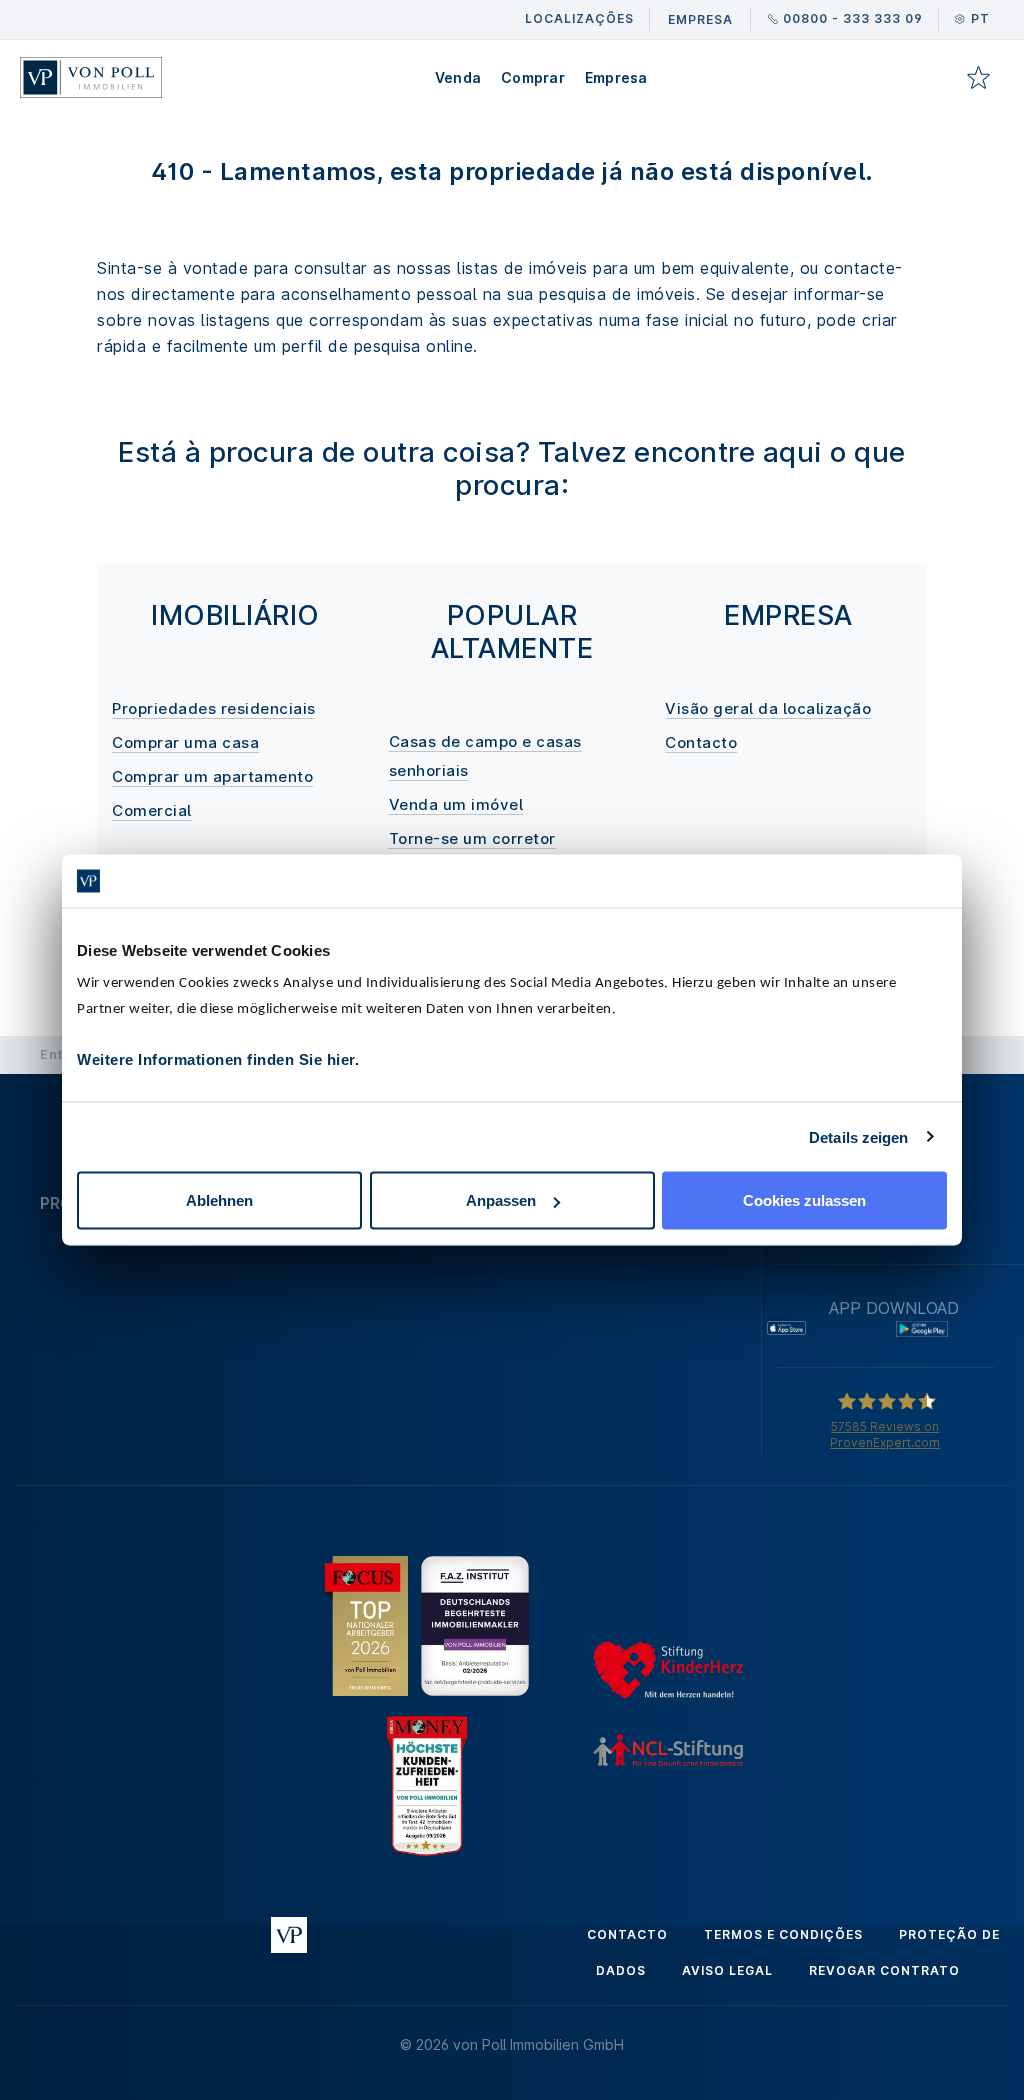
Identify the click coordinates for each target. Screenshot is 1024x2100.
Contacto (701, 742)
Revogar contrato (884, 1970)
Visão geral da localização (768, 708)
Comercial (152, 810)
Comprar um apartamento (212, 776)
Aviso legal (727, 1970)
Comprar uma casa (185, 742)
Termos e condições (783, 1934)
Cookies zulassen (804, 1200)
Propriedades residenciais (214, 708)
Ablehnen (219, 1200)
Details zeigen (858, 1136)
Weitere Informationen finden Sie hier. (218, 1059)
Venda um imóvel (456, 804)
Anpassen (501, 1200)
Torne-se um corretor (472, 838)
